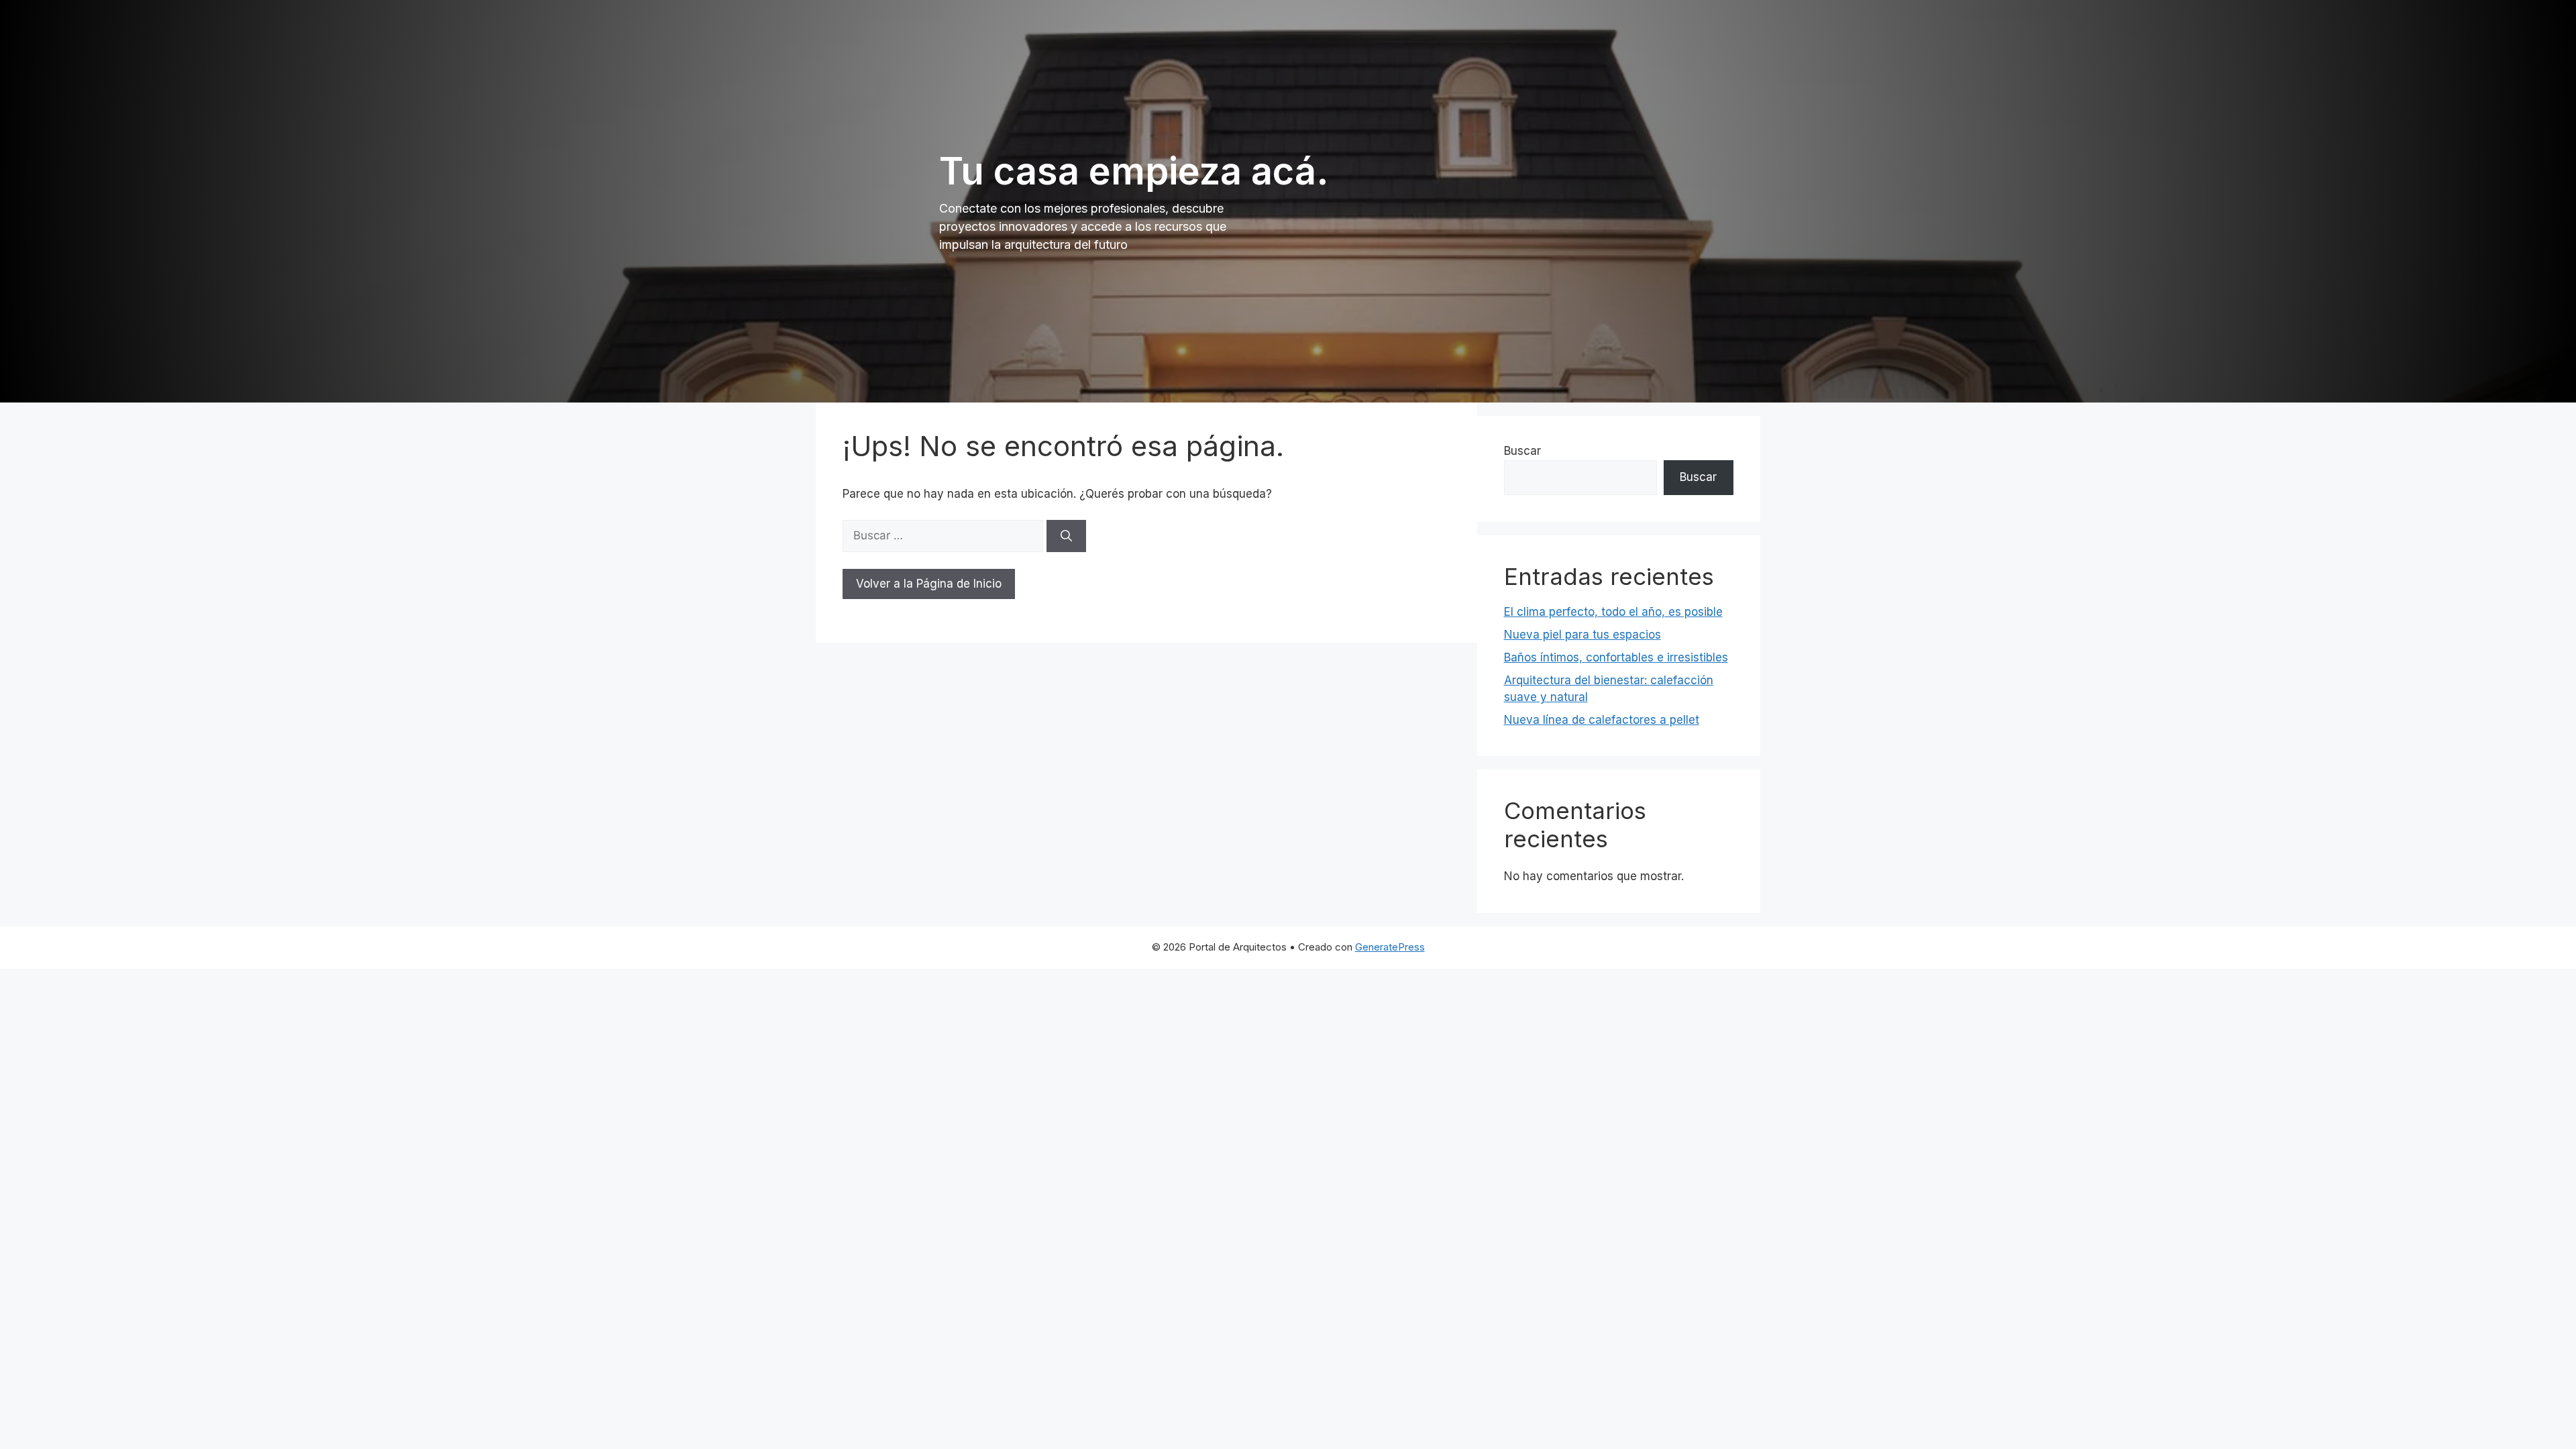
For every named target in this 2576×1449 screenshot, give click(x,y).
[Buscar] (1066, 536)
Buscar (1522, 451)
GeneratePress (1390, 947)
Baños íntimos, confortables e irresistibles (1616, 657)
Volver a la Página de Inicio (929, 584)
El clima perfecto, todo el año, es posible (1613, 612)
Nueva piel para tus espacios (1582, 635)
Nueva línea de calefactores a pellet (1602, 720)
